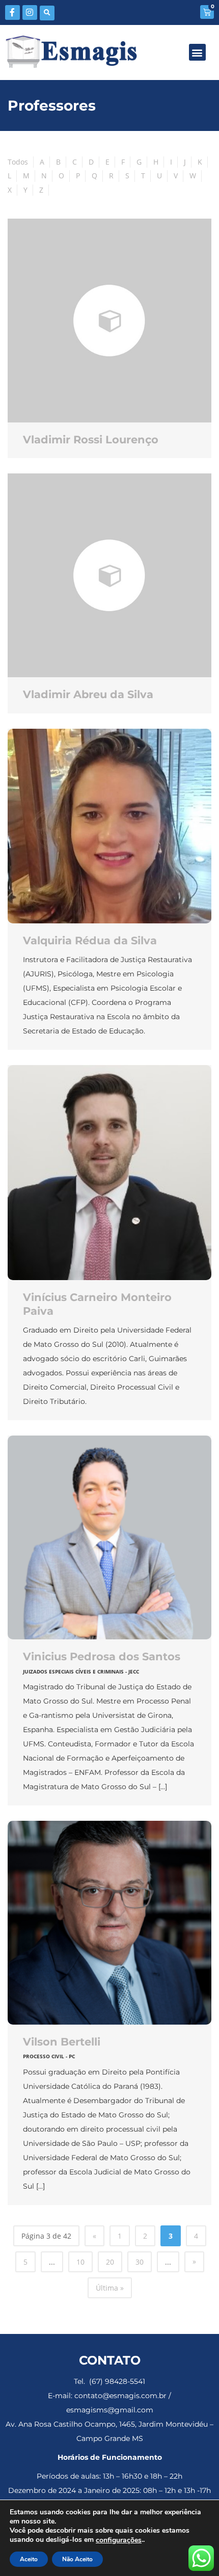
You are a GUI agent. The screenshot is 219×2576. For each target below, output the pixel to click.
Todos (18, 162)
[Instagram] (30, 12)
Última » (110, 2288)
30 (140, 2262)
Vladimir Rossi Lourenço (91, 440)
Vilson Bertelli (62, 2042)
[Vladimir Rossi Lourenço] (109, 321)
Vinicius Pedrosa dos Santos (102, 1656)
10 (80, 2262)
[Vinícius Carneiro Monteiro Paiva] (109, 1173)
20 (110, 2262)
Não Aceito (77, 2559)
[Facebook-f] (12, 12)
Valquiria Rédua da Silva (90, 940)
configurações (119, 2540)
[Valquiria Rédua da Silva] (109, 826)
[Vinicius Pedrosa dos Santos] (109, 1537)
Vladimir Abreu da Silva (88, 694)
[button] (47, 13)
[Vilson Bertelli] (109, 1923)
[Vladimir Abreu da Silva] (109, 575)
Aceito (29, 2559)
